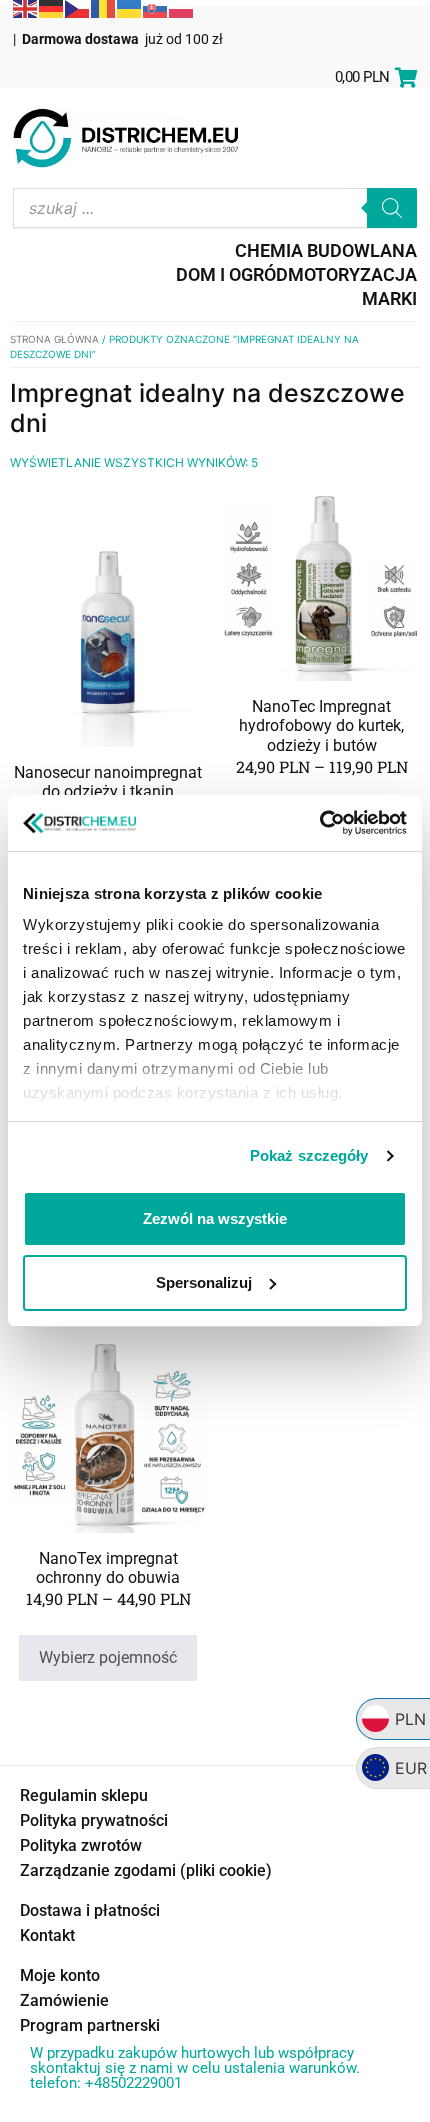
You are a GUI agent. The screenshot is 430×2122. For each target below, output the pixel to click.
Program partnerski (90, 2025)
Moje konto (60, 1975)
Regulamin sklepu (84, 1795)
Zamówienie (64, 2000)
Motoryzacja (352, 274)
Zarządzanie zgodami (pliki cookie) (146, 1870)
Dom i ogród (232, 274)
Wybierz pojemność (108, 1657)
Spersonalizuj (204, 1282)
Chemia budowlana (326, 250)
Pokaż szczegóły (309, 1155)
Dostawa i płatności (90, 1910)
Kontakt (47, 1935)
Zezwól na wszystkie (215, 1218)
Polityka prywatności (94, 1820)
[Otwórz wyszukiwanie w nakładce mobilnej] (215, 208)
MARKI (389, 298)
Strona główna (54, 339)
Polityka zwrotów (81, 1845)
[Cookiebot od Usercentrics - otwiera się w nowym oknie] (319, 823)
